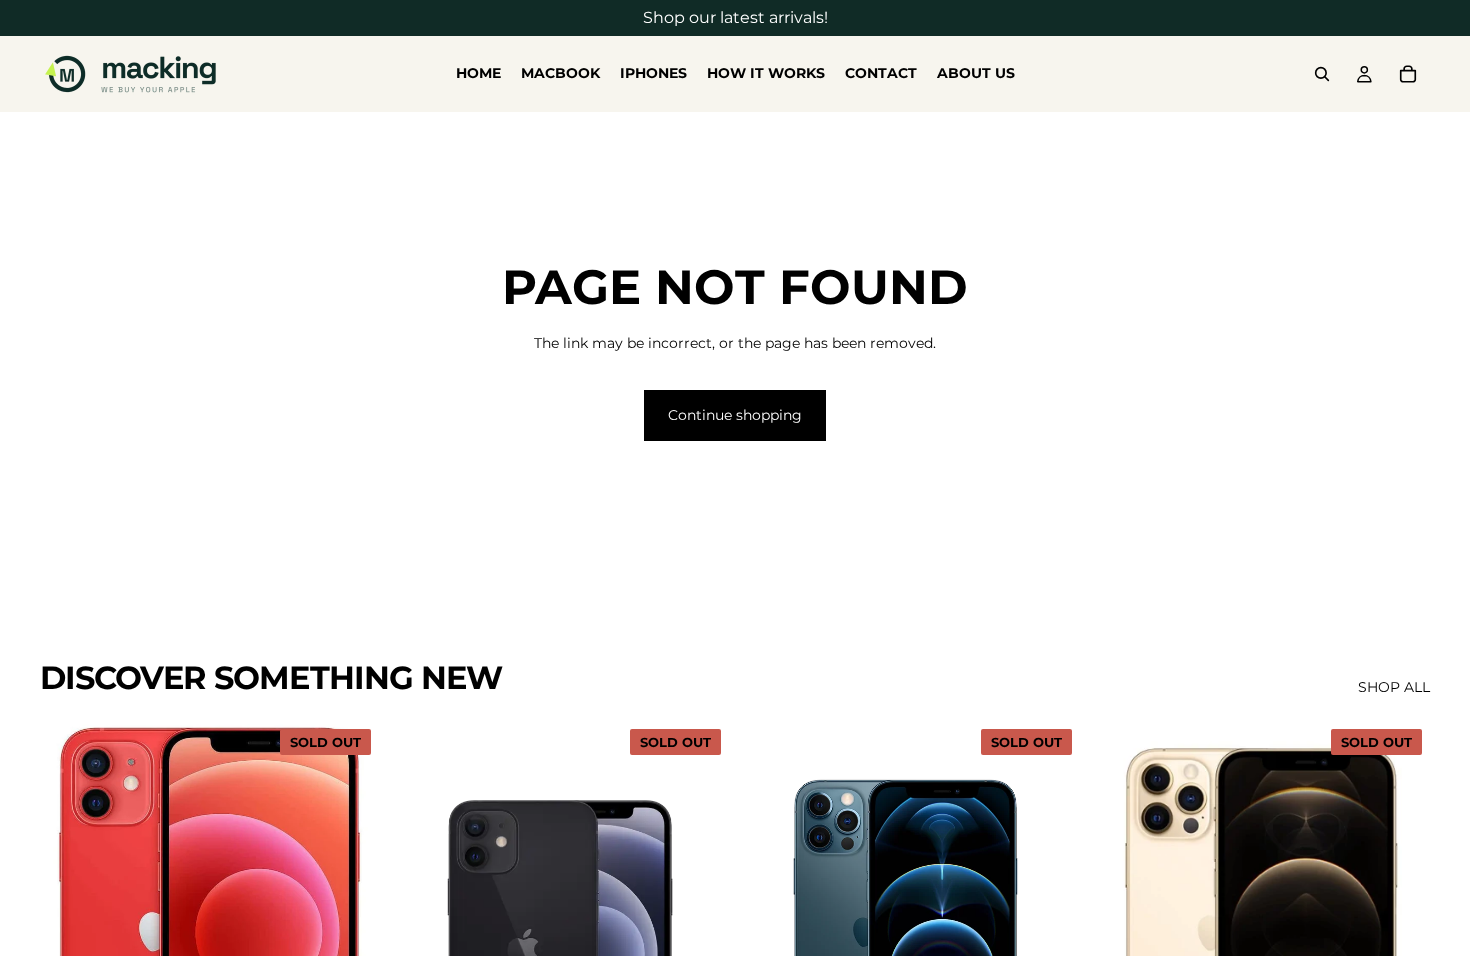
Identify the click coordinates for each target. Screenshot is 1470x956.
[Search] (1322, 74)
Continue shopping (735, 415)
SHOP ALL (1394, 687)
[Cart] (1408, 74)
